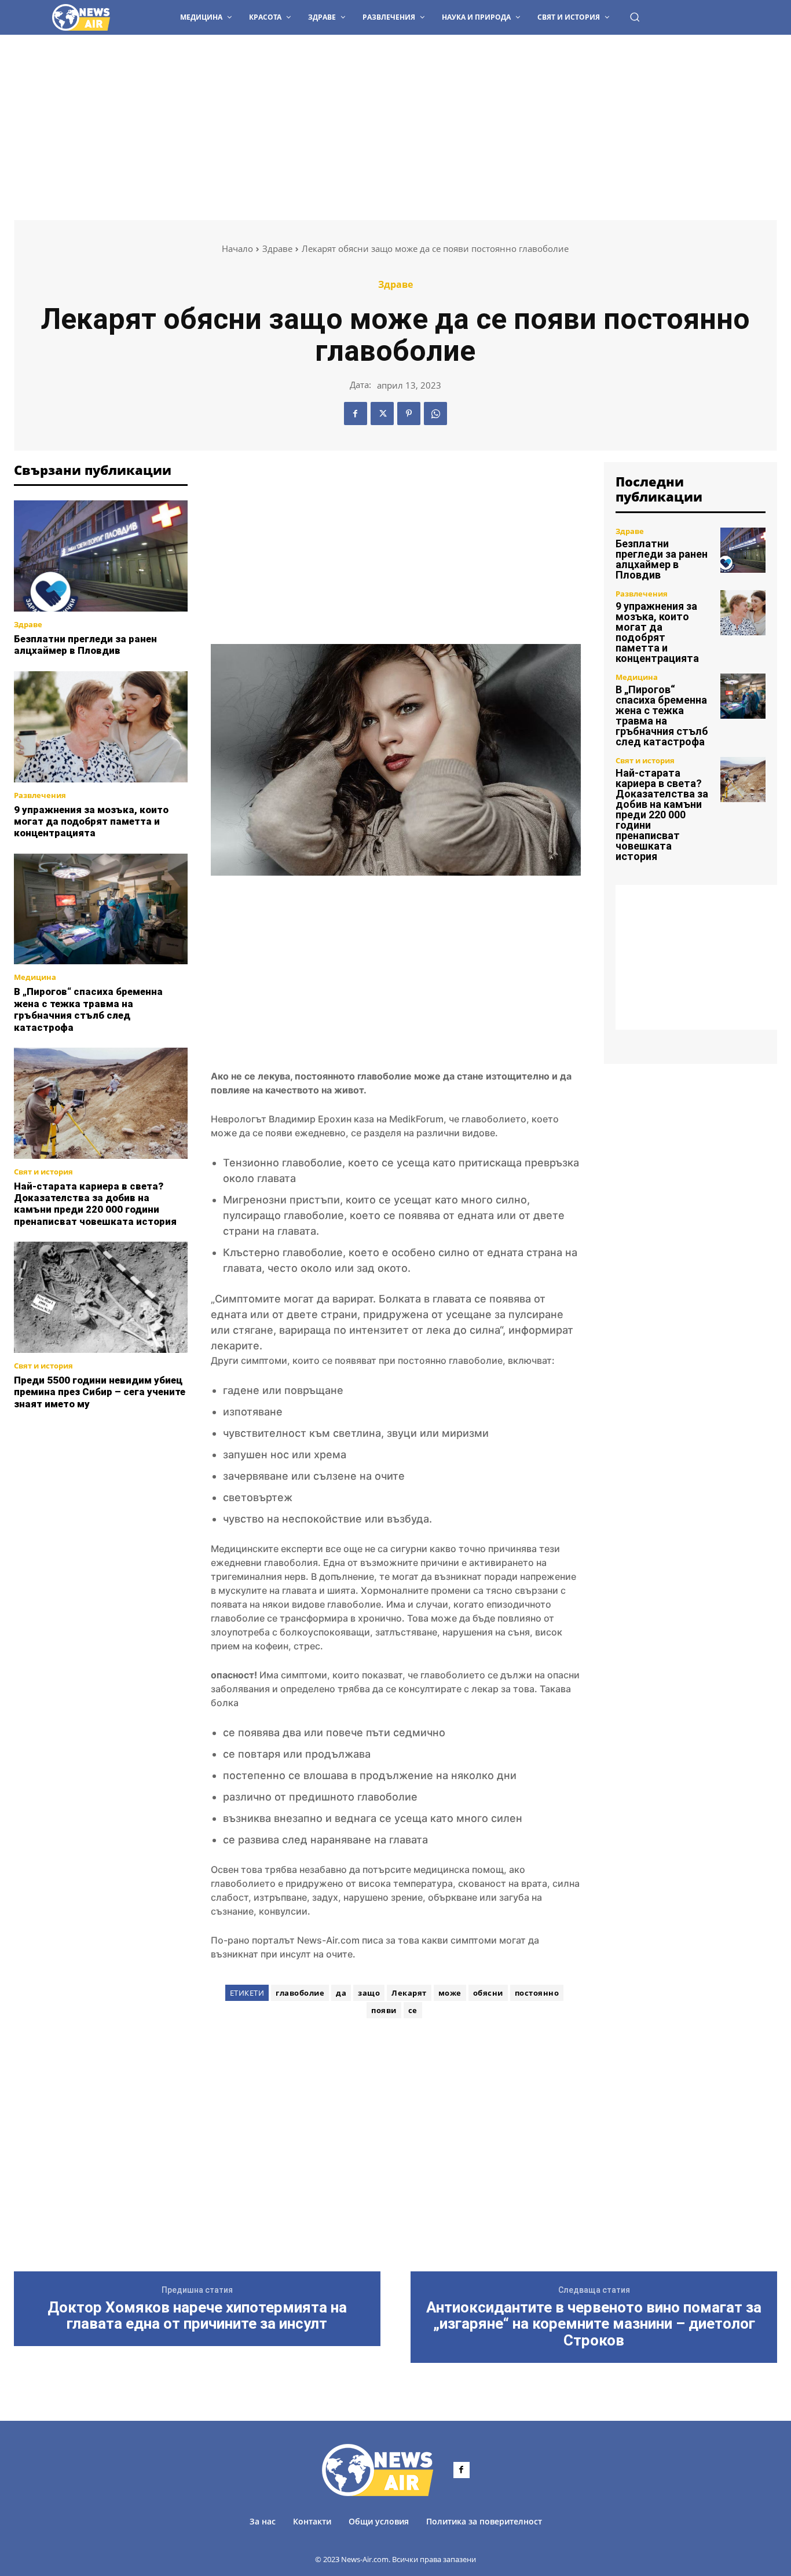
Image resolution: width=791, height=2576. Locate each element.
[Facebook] (356, 414)
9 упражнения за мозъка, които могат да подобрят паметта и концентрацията (91, 822)
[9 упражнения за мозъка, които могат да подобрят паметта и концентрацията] (101, 727)
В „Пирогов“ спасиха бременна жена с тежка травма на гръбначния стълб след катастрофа (88, 1009)
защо (369, 1993)
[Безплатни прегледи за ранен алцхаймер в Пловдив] (101, 556)
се (413, 2010)
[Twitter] (382, 414)
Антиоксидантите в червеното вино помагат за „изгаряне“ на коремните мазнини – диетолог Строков (594, 2324)
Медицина (35, 977)
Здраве (277, 248)
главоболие (300, 1993)
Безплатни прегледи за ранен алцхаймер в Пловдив (85, 645)
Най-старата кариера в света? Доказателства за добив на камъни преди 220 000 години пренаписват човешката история (95, 1204)
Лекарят (409, 1993)
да (341, 1993)
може (450, 1993)
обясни (488, 1993)
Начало (237, 248)
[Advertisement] (395, 122)
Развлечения (40, 795)
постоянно (537, 1993)
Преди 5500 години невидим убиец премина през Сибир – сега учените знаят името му (100, 1392)
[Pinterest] (409, 414)
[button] (635, 17)
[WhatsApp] (435, 414)
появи (384, 2010)
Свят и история (43, 1172)
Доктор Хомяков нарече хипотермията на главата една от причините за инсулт (197, 2316)
